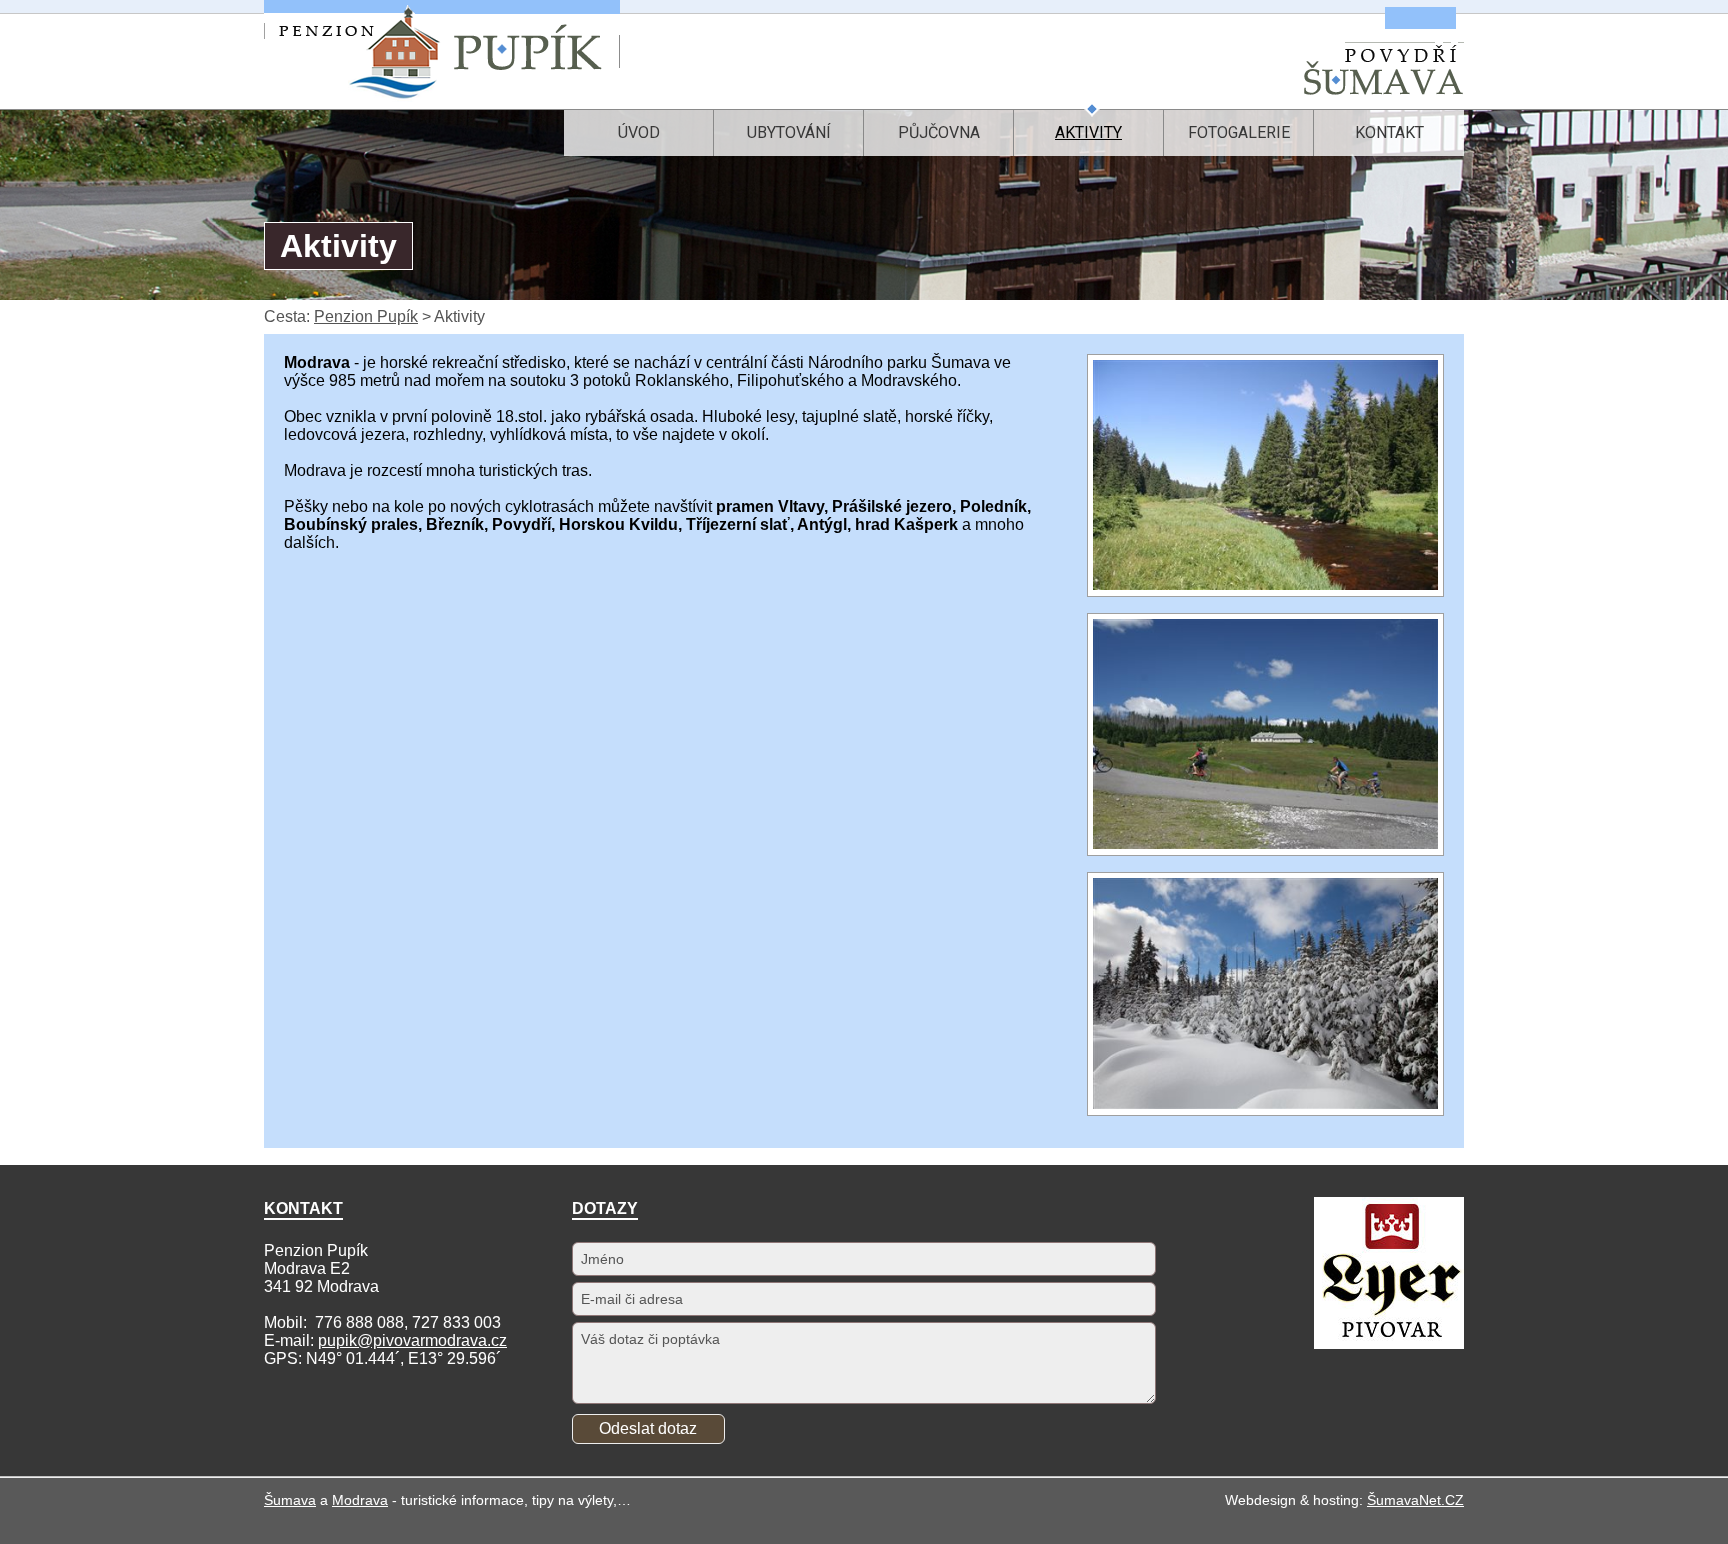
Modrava (360, 1500)
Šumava (290, 1500)
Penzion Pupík (366, 316)
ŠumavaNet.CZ (1415, 1500)
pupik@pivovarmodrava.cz (412, 1340)
